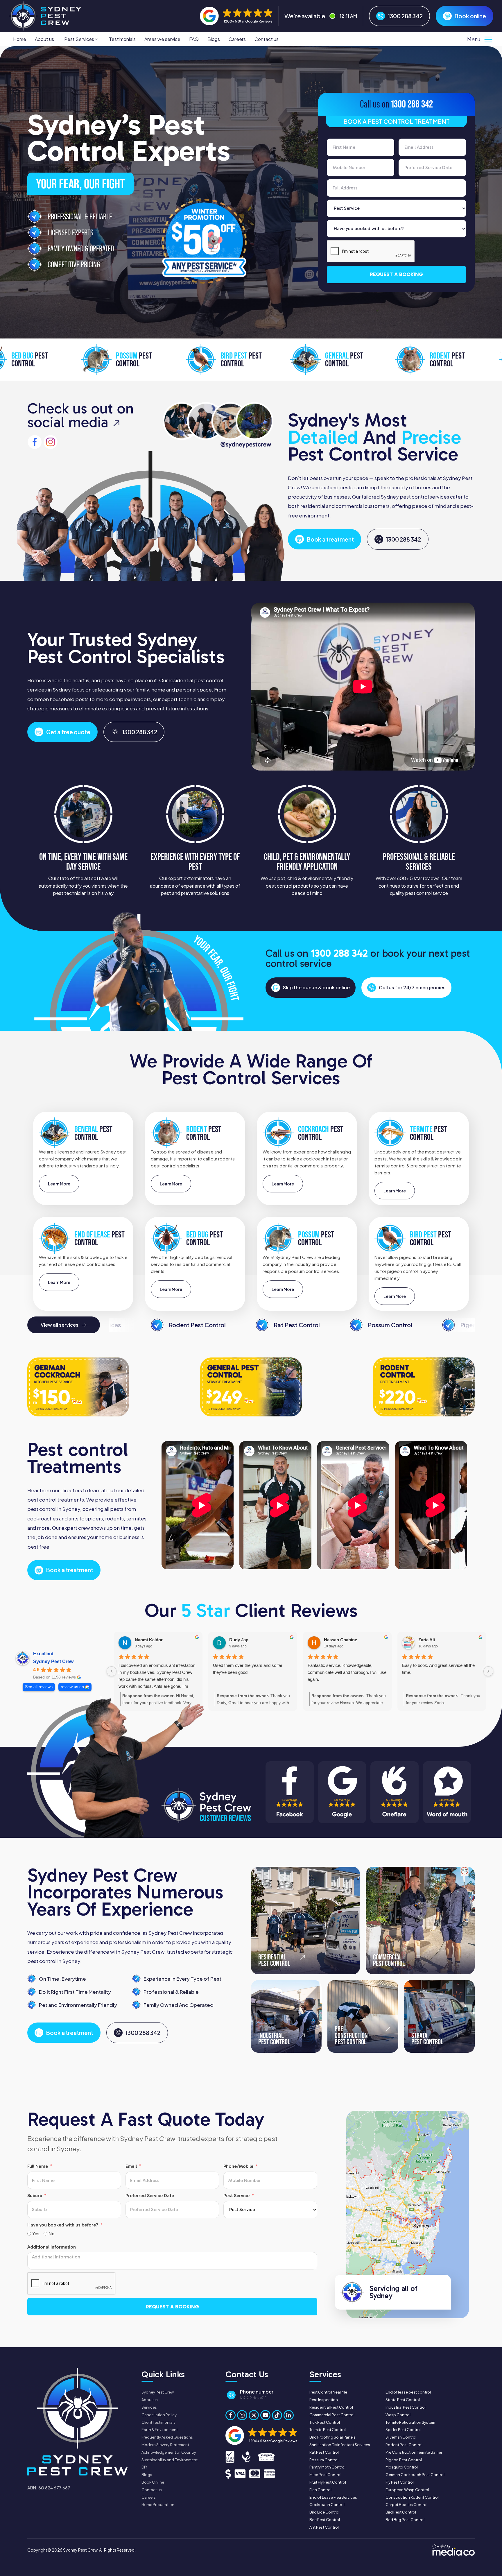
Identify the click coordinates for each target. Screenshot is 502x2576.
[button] (81, 39)
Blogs (214, 39)
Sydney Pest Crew (53, 1661)
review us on (72, 1687)
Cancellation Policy (159, 2415)
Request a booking (396, 274)
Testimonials (122, 39)
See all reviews (39, 1687)
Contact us (267, 39)
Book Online (153, 2482)
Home (20, 39)
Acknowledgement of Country (169, 2452)
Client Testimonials (158, 2422)
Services (149, 2407)
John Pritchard (339, 1640)
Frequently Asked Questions (167, 2437)
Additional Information (52, 2247)
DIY (144, 2467)
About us (44, 39)
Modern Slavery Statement (165, 2445)
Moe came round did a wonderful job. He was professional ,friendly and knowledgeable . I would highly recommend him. (440, 1676)
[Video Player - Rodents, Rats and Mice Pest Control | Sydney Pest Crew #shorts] (201, 1505)
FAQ (194, 39)
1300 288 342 (412, 104)
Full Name (38, 2166)
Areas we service (162, 39)
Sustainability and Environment (170, 2460)
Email (131, 2166)
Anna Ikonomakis (436, 1640)
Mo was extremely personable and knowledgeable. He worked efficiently (248, 1669)
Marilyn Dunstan (246, 1640)
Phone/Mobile (238, 2166)
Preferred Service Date (150, 2196)
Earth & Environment (160, 2430)
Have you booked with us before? (63, 2225)
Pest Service (236, 2196)
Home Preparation (158, 2505)
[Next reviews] (488, 1671)
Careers (237, 39)
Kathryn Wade (149, 1640)
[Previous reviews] (112, 1671)
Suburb (35, 2196)
